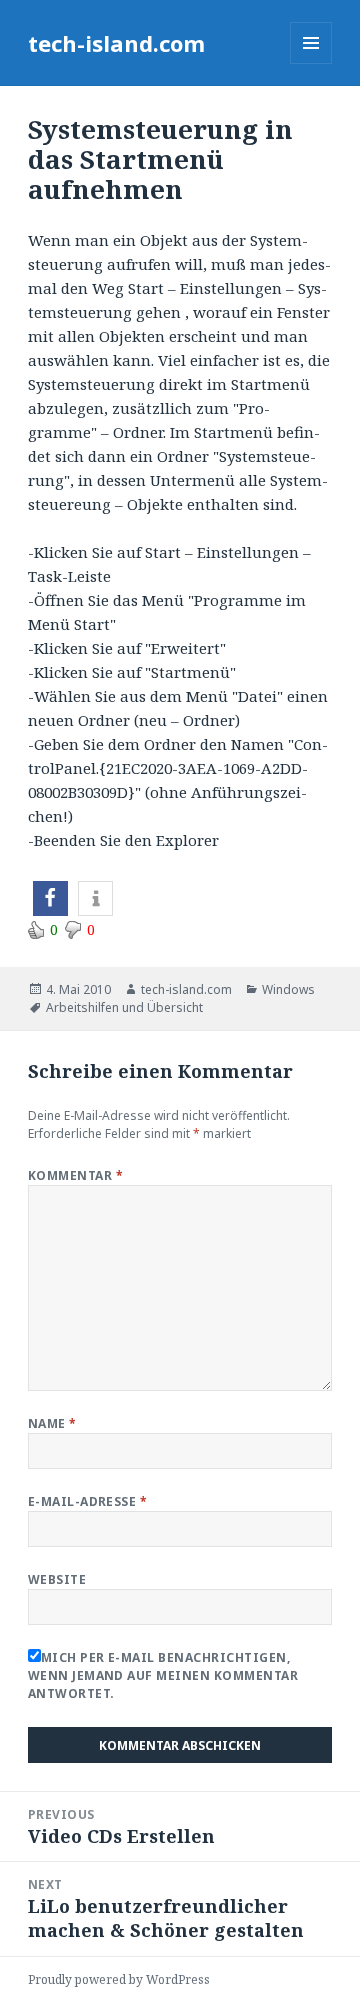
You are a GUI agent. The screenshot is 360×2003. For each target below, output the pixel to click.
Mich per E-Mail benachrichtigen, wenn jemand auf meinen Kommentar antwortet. (163, 1675)
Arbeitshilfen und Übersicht (124, 1007)
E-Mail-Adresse (88, 1501)
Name (52, 1423)
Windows (288, 989)
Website (57, 1579)
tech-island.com (116, 43)
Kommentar (75, 1175)
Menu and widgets (311, 63)
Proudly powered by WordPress (119, 1979)
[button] (50, 898)
